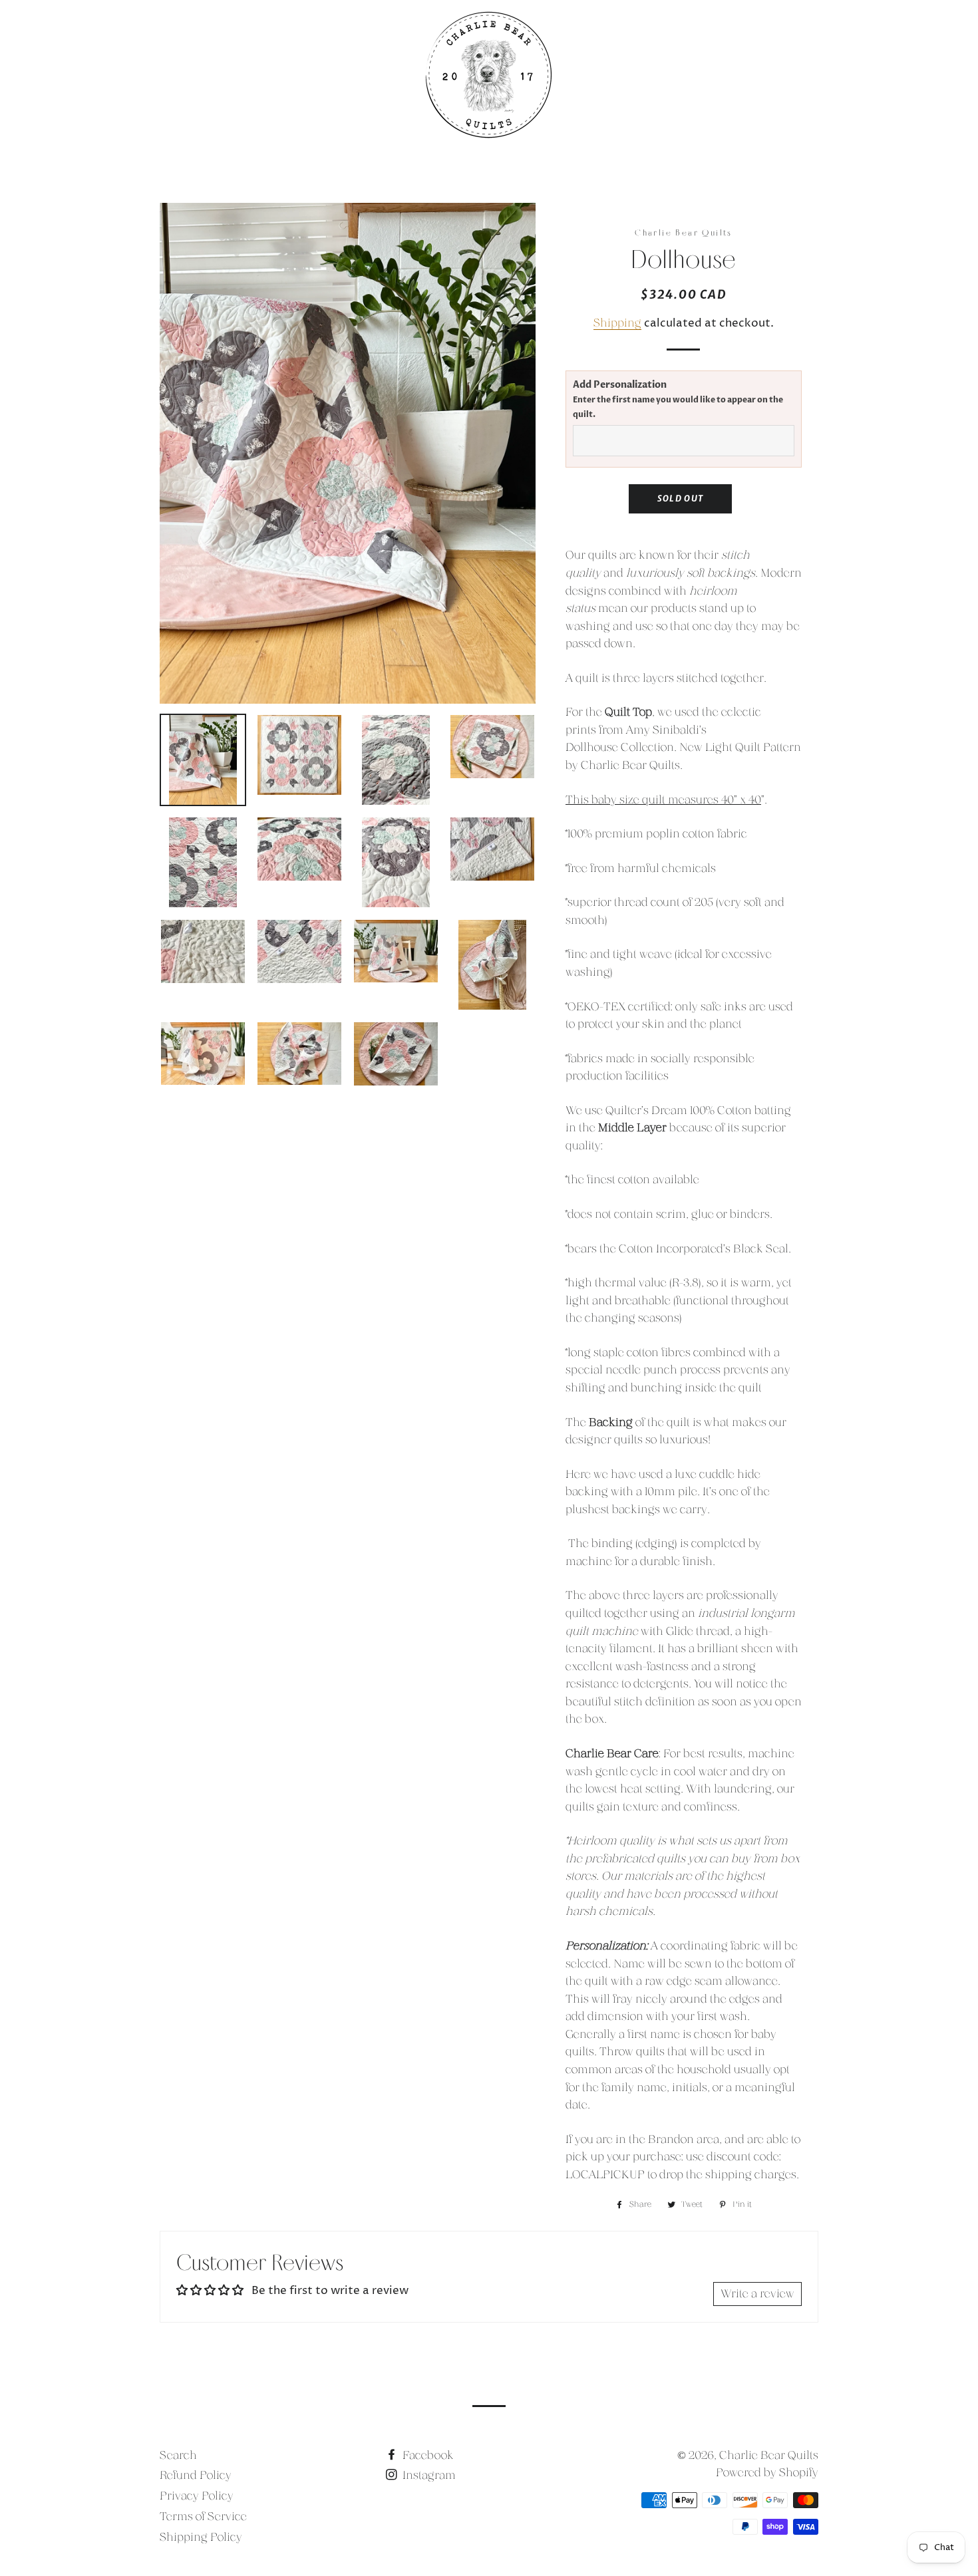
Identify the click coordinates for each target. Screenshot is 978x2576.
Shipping (617, 323)
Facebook (427, 2455)
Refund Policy (196, 2475)
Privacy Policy (197, 2496)
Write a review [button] (757, 2294)
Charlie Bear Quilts (769, 2455)
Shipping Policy (201, 2537)
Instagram (428, 2475)
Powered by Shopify (767, 2473)
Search (178, 2455)
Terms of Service (203, 2516)
